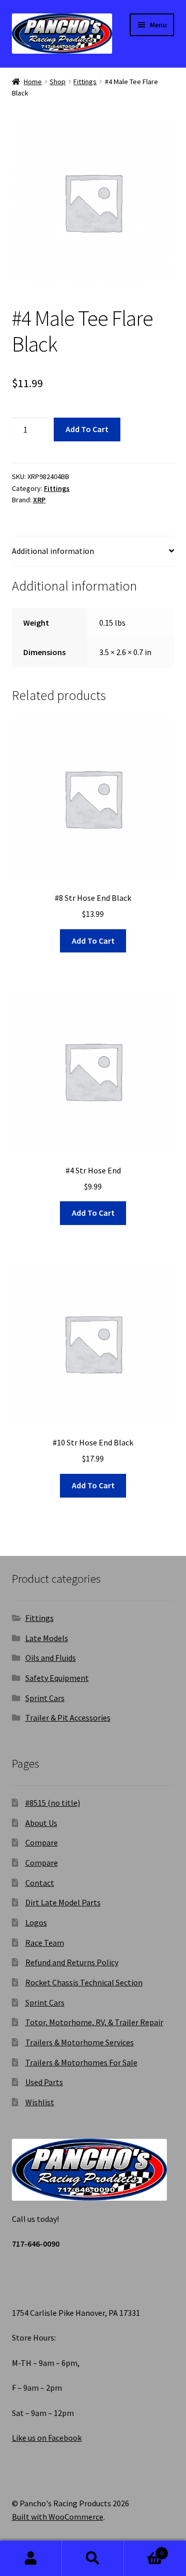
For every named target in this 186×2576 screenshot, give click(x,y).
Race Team (45, 1943)
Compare (42, 1842)
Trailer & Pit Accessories (68, 1718)
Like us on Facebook (47, 2438)
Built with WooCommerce (58, 2517)
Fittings (85, 82)
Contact (40, 1883)
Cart (144, 2549)
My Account (31, 2558)
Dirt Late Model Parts (63, 1902)
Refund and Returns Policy (72, 1962)
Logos (36, 1922)
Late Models (47, 1638)
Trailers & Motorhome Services (80, 2042)
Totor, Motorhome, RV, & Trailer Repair (94, 2022)
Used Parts (44, 2082)
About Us (41, 1823)
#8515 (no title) (53, 1803)
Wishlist (40, 2102)
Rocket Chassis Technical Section (84, 1982)
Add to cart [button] (93, 941)
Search (93, 2558)
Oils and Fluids (51, 1658)
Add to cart (87, 429)
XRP (39, 500)
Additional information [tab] (53, 551)
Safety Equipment (57, 1678)
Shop (58, 82)
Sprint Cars (45, 1698)
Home (33, 82)
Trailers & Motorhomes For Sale (81, 2062)
